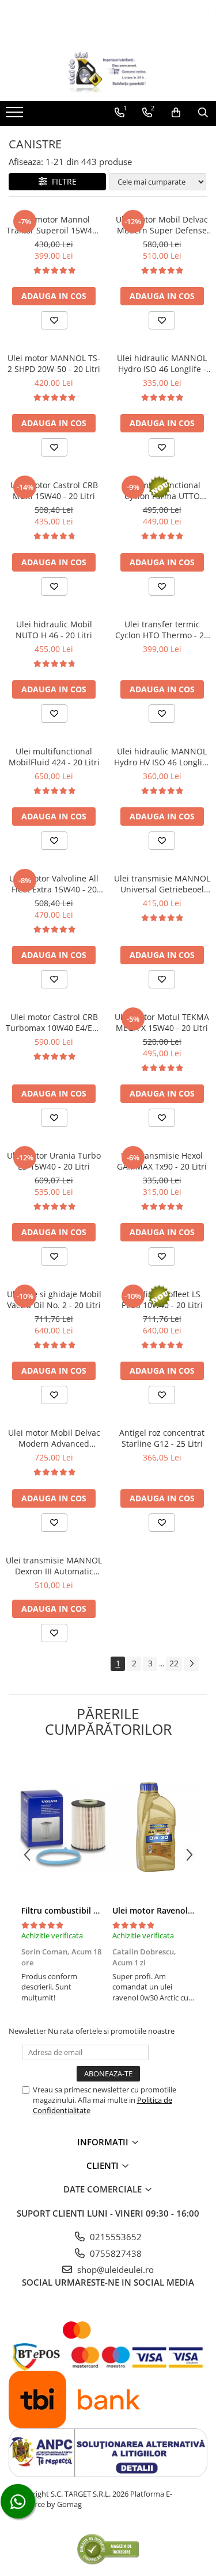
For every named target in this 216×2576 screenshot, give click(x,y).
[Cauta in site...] (203, 113)
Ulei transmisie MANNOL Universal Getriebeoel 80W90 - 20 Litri (162, 884)
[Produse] (16, 116)
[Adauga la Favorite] (54, 320)
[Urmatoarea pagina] (191, 1664)
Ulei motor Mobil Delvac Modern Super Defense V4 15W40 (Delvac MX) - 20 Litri (162, 225)
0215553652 (115, 2237)
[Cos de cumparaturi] (176, 113)
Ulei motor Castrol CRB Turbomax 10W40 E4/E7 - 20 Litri (54, 1022)
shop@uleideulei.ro (114, 2270)
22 (174, 1663)
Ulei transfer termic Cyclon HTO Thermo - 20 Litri (162, 630)
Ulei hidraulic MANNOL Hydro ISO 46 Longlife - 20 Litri (162, 363)
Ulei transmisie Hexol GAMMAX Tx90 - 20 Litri (162, 1161)
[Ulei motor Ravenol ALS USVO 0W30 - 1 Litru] (154, 1827)
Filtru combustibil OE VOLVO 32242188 (97, 1910)
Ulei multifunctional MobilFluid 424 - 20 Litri (54, 757)
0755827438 (115, 2253)
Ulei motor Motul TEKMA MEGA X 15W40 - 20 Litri (162, 1022)
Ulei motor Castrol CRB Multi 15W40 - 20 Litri (54, 490)
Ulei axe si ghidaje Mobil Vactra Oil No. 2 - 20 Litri (54, 1299)
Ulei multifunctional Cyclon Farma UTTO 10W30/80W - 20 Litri (162, 490)
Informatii (104, 2142)
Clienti (104, 2165)
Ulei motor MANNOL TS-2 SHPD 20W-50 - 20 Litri (54, 363)
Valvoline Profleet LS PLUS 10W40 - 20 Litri (162, 1299)
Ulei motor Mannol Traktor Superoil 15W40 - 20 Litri (54, 225)
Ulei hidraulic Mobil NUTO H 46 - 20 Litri (54, 630)
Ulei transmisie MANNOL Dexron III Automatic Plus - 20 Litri (54, 1566)
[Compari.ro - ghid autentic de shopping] (108, 2549)
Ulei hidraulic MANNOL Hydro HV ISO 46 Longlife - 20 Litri (162, 757)
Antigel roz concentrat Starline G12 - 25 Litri (162, 1438)
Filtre (62, 181)
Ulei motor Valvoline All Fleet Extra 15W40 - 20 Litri (54, 884)
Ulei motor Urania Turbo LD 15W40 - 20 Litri (54, 1161)
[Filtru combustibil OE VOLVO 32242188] (63, 1827)
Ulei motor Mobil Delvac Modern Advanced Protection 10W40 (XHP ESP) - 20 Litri (54, 1438)
